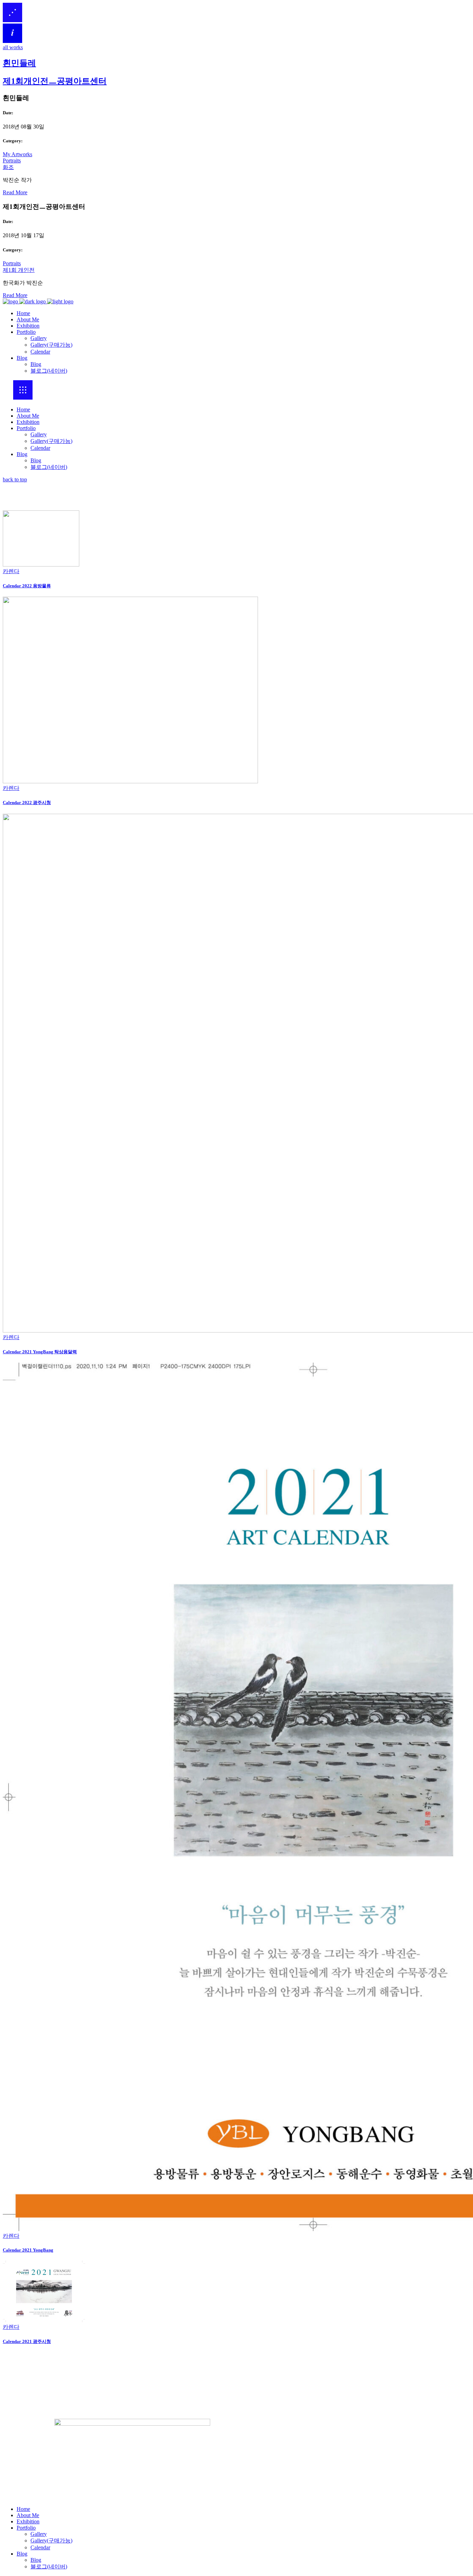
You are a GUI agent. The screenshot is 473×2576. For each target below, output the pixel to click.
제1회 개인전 (19, 270)
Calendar (40, 448)
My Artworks (17, 154)
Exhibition (28, 422)
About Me (28, 416)
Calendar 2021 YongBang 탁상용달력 (40, 1352)
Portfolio (26, 428)
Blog (22, 454)
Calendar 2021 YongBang (28, 2250)
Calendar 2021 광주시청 (27, 2341)
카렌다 (11, 571)
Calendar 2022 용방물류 (27, 586)
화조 (8, 167)
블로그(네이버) (49, 467)
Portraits (12, 161)
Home (23, 409)
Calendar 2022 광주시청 (27, 803)
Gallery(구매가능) (51, 441)
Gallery (39, 434)
